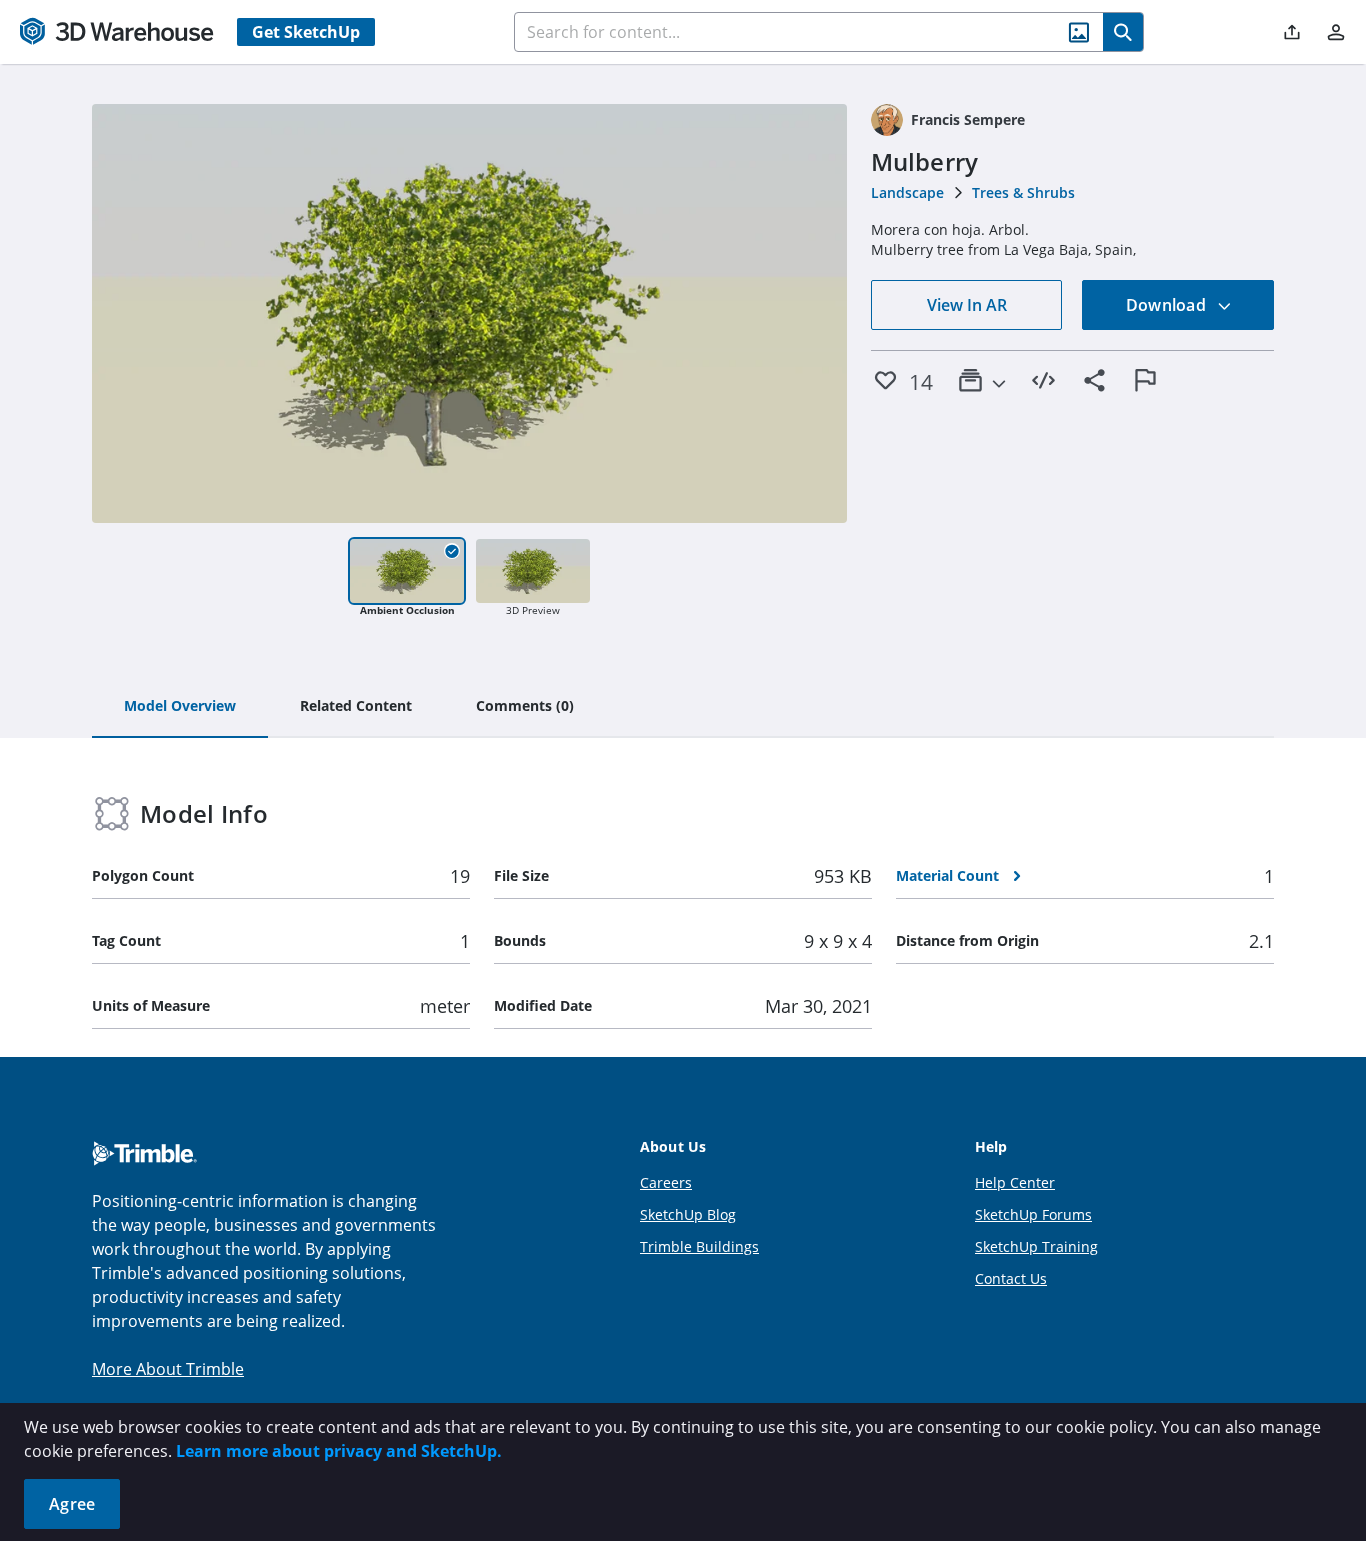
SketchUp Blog (688, 1214)
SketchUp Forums (1033, 1214)
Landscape (907, 192)
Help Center (1015, 1182)
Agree (72, 1504)
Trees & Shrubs (1023, 192)
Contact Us (1011, 1278)
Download (1168, 305)
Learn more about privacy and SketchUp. (339, 1451)
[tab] (180, 707)
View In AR (967, 305)
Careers (666, 1182)
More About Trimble (168, 1369)
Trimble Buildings (699, 1246)
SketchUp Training (1036, 1246)
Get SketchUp (306, 32)
